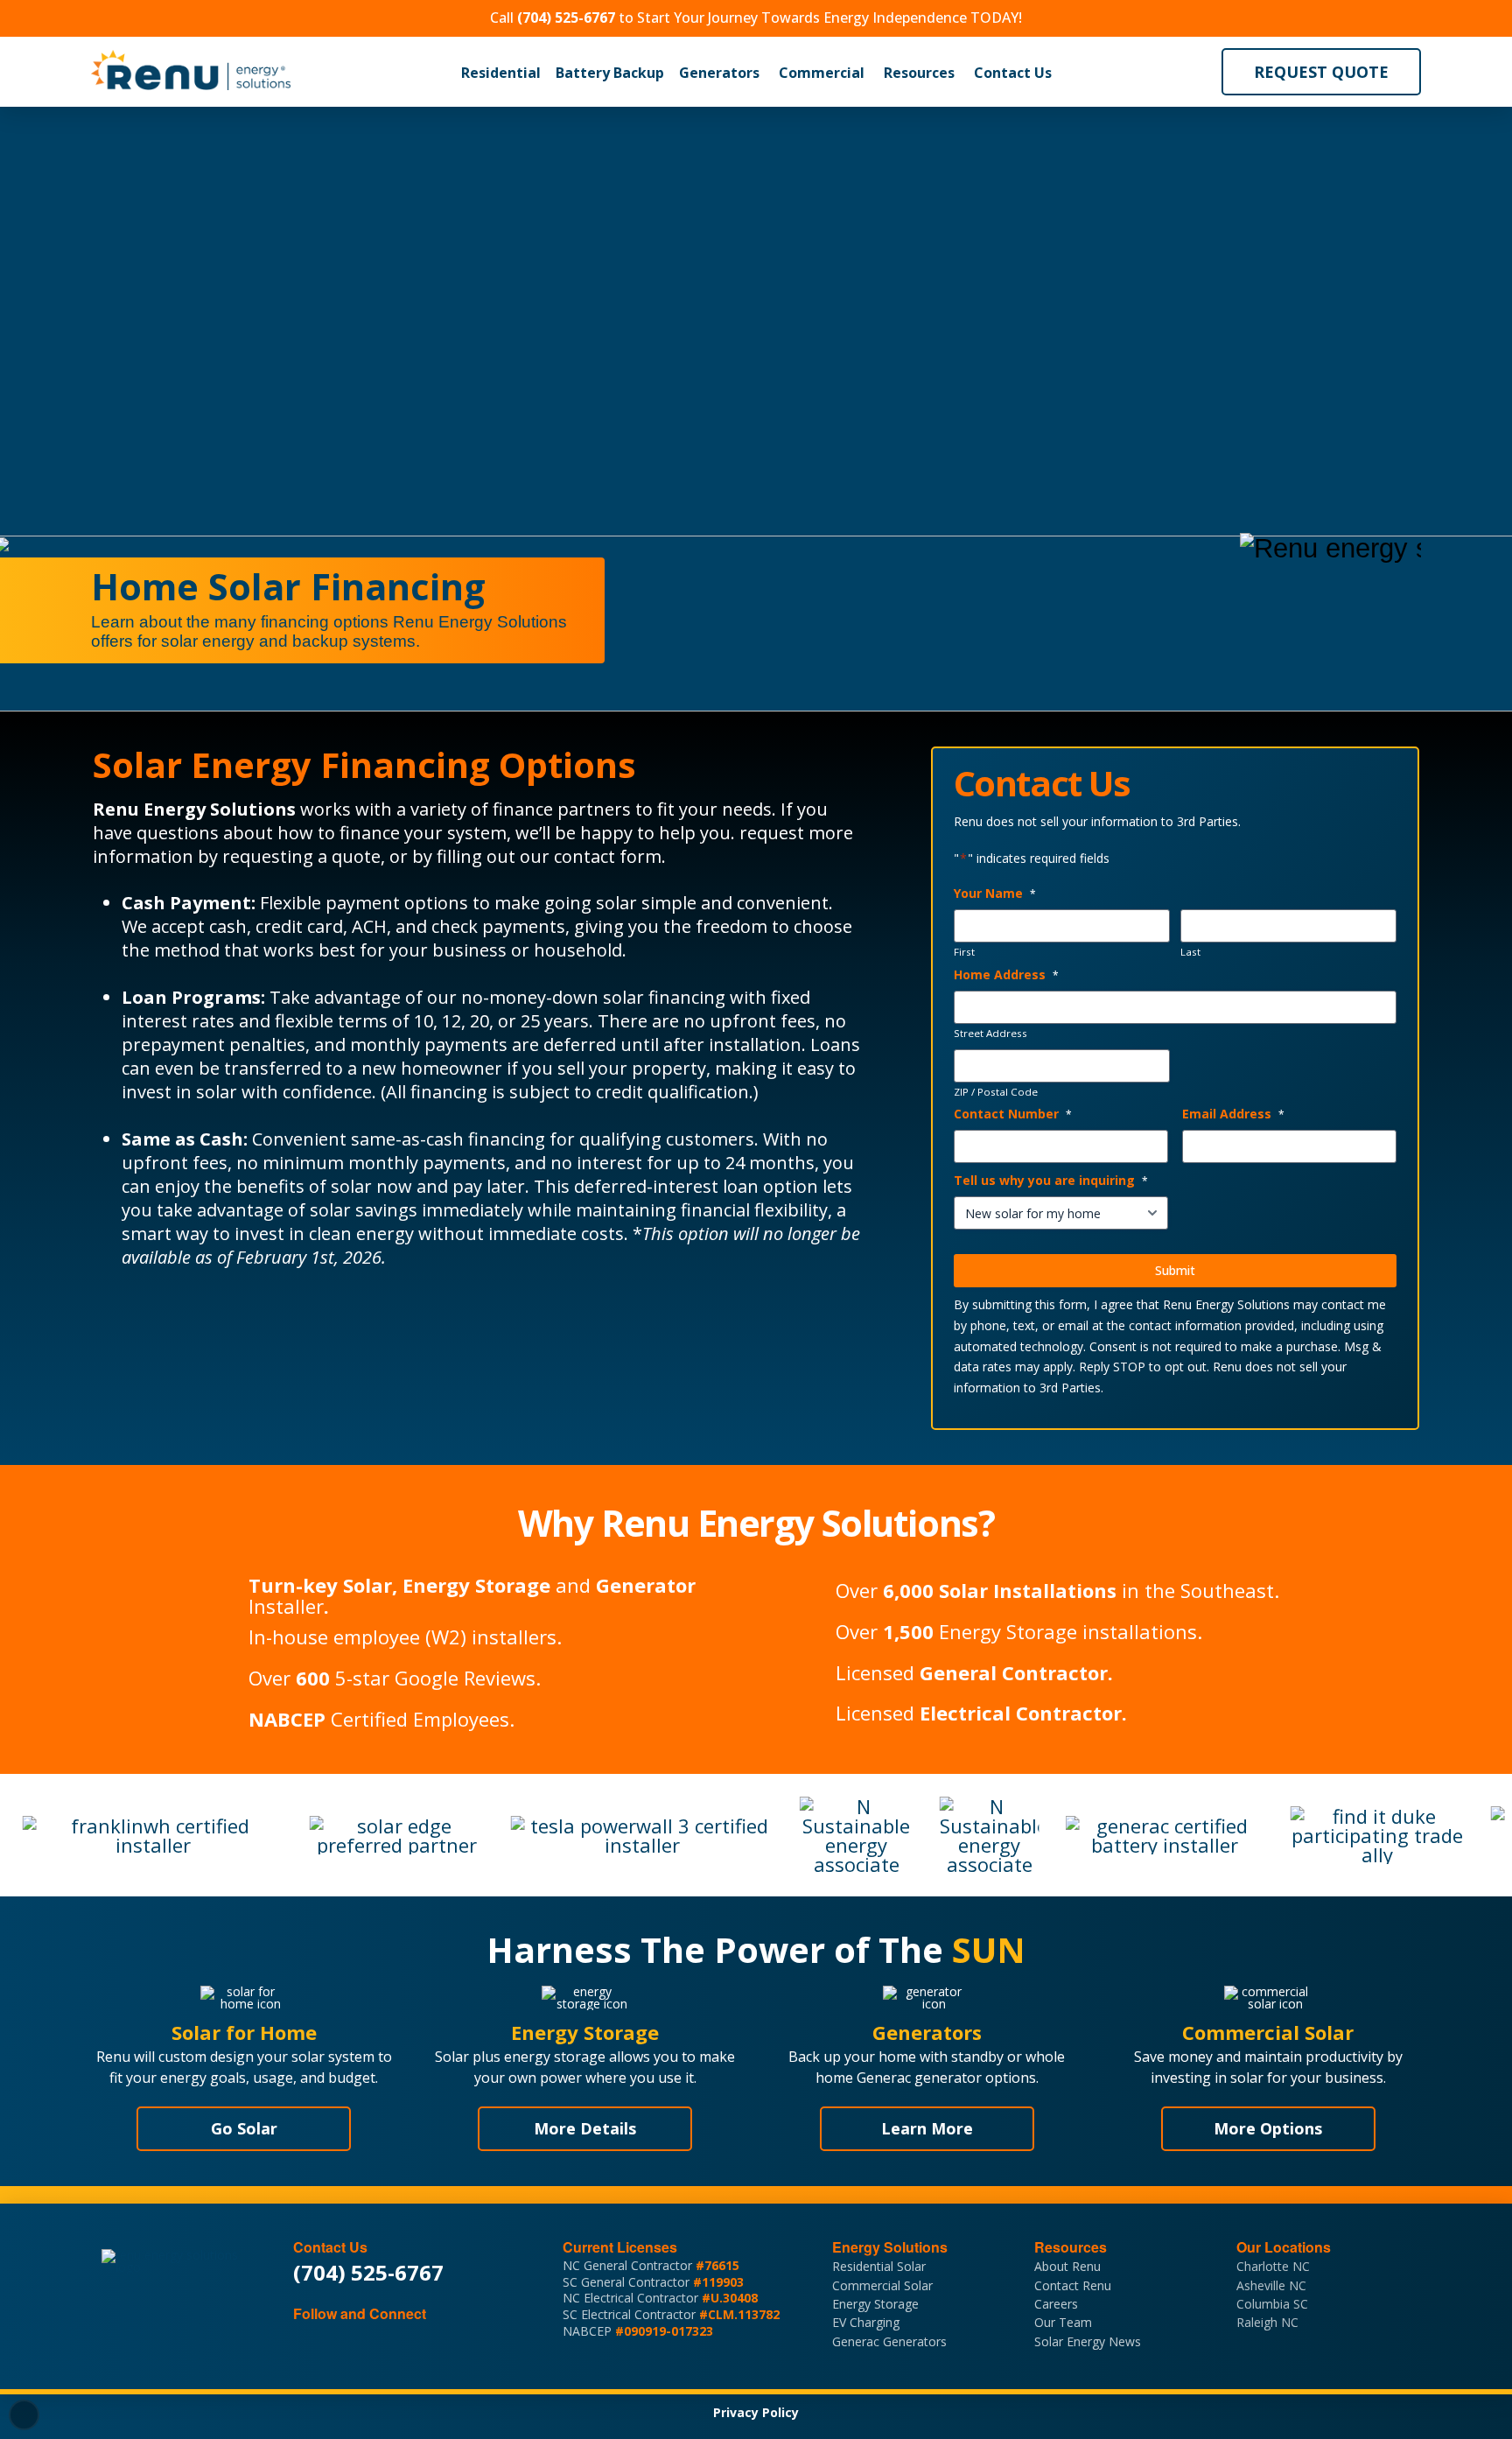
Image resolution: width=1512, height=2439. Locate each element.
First (964, 952)
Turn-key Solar (320, 1585)
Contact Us (1013, 73)
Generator (646, 1585)
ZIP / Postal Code (996, 1092)
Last (1190, 952)
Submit (1175, 1270)
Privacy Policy (756, 2412)
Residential (501, 73)
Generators (719, 73)
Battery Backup (610, 73)
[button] (501, 73)
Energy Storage (476, 1585)
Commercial (822, 73)
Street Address (990, 1034)
